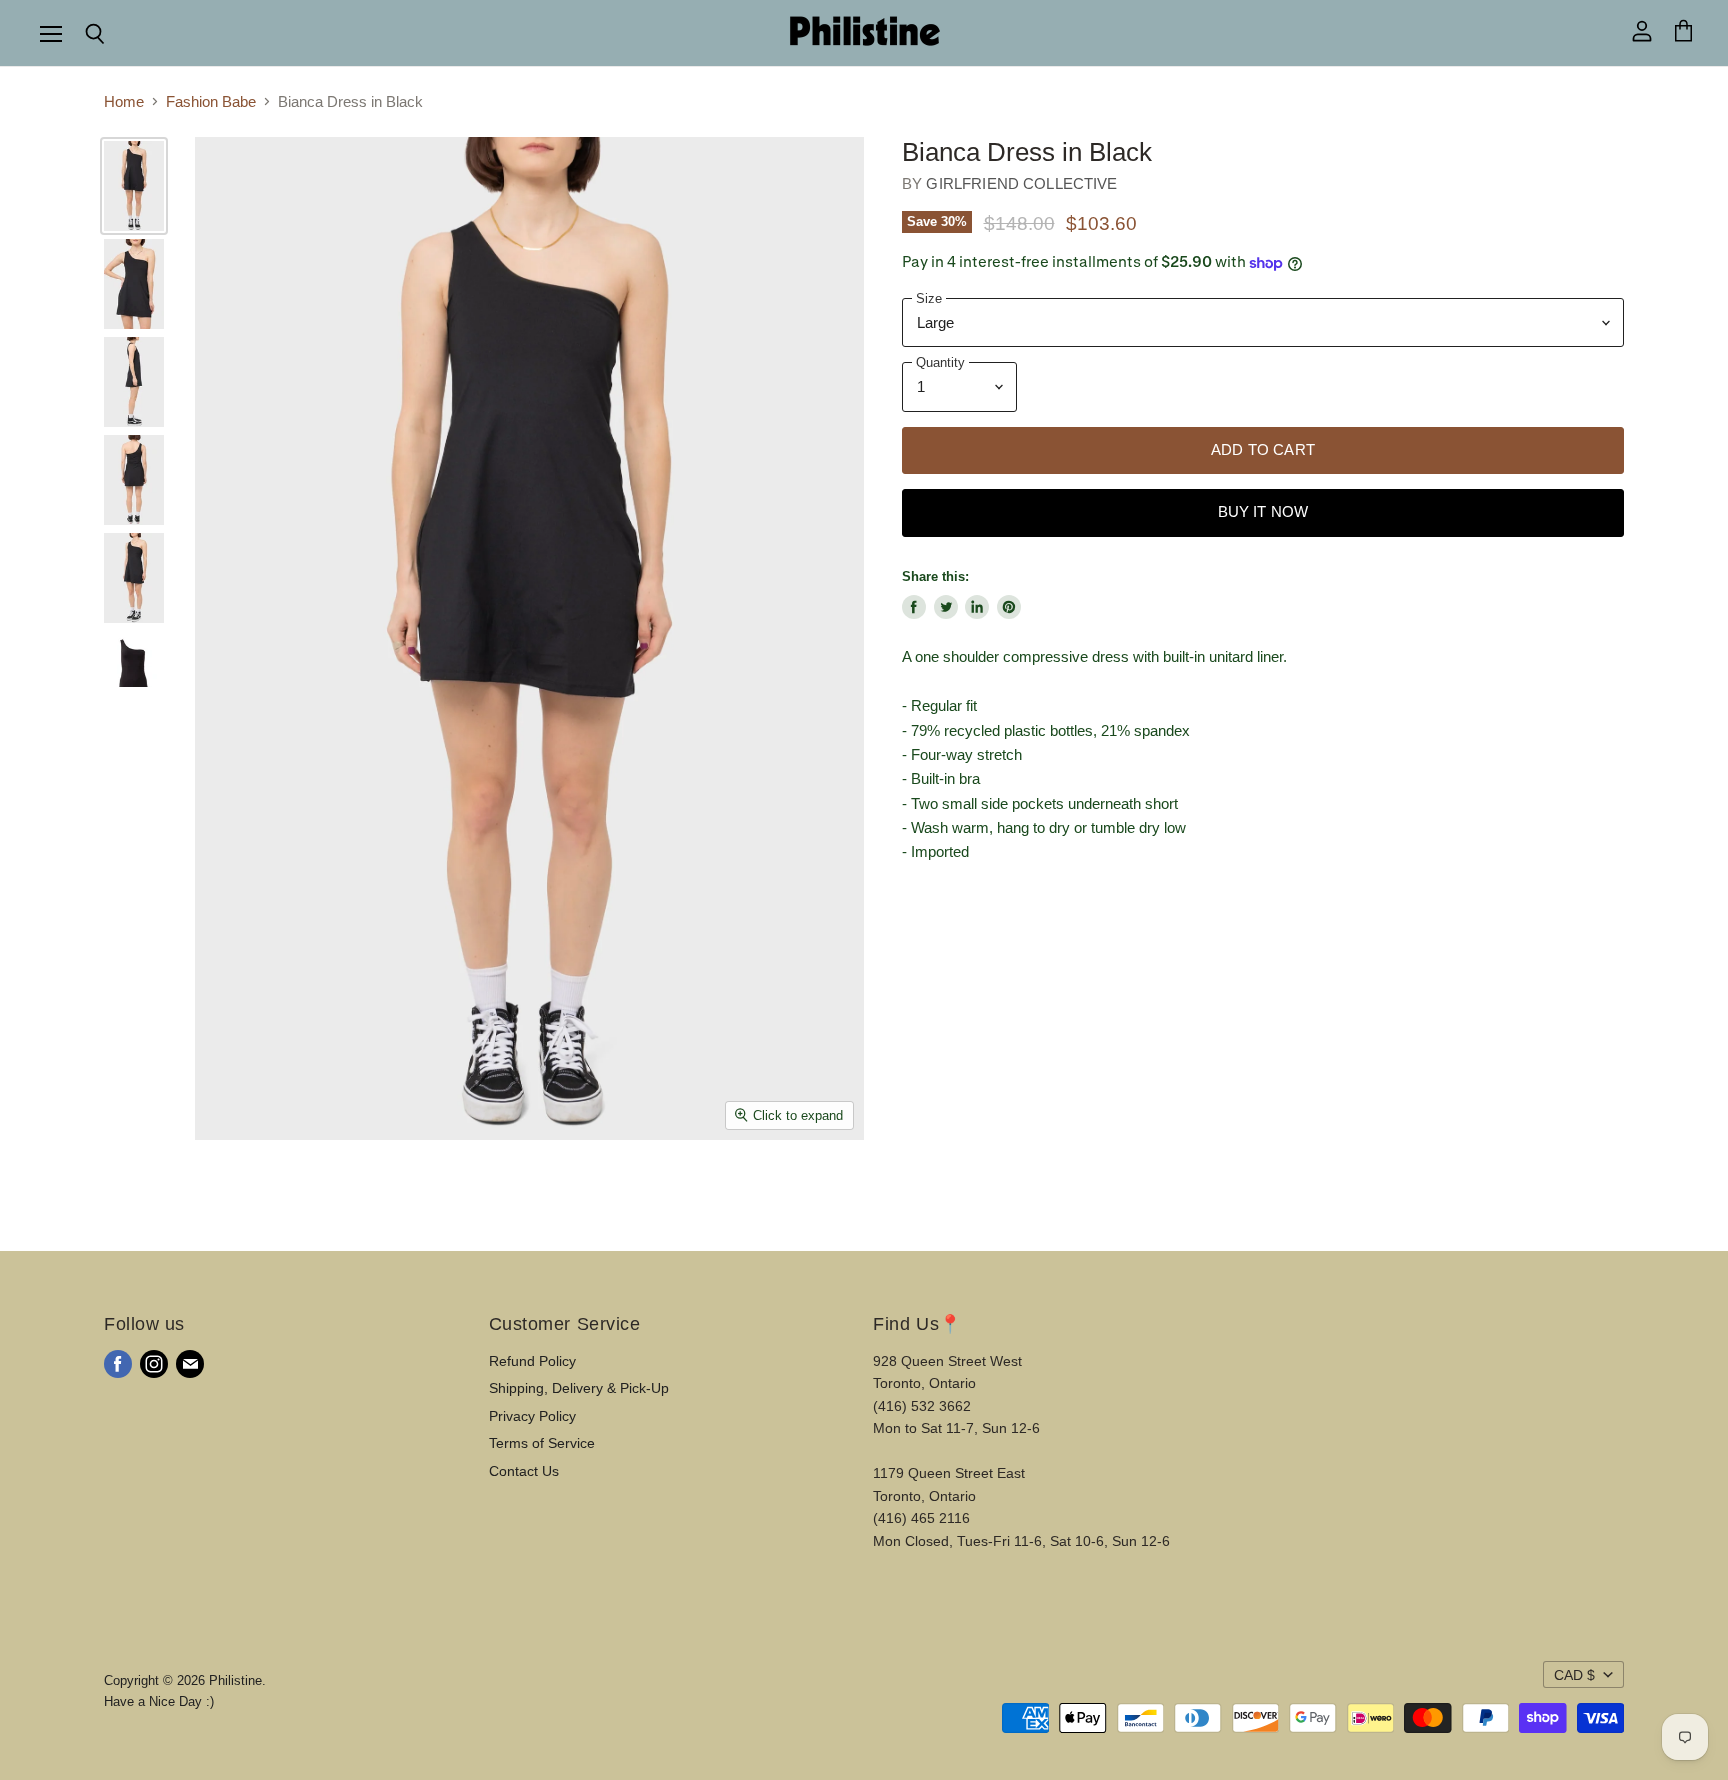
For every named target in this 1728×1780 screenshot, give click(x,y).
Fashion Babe (211, 101)
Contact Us (524, 1471)
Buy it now (1263, 512)
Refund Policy (532, 1361)
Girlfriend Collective (1021, 183)
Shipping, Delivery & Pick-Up (579, 1388)
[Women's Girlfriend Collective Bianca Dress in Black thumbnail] (134, 186)
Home (124, 101)
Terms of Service (542, 1443)
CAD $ (1574, 1675)
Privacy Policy (532, 1416)
